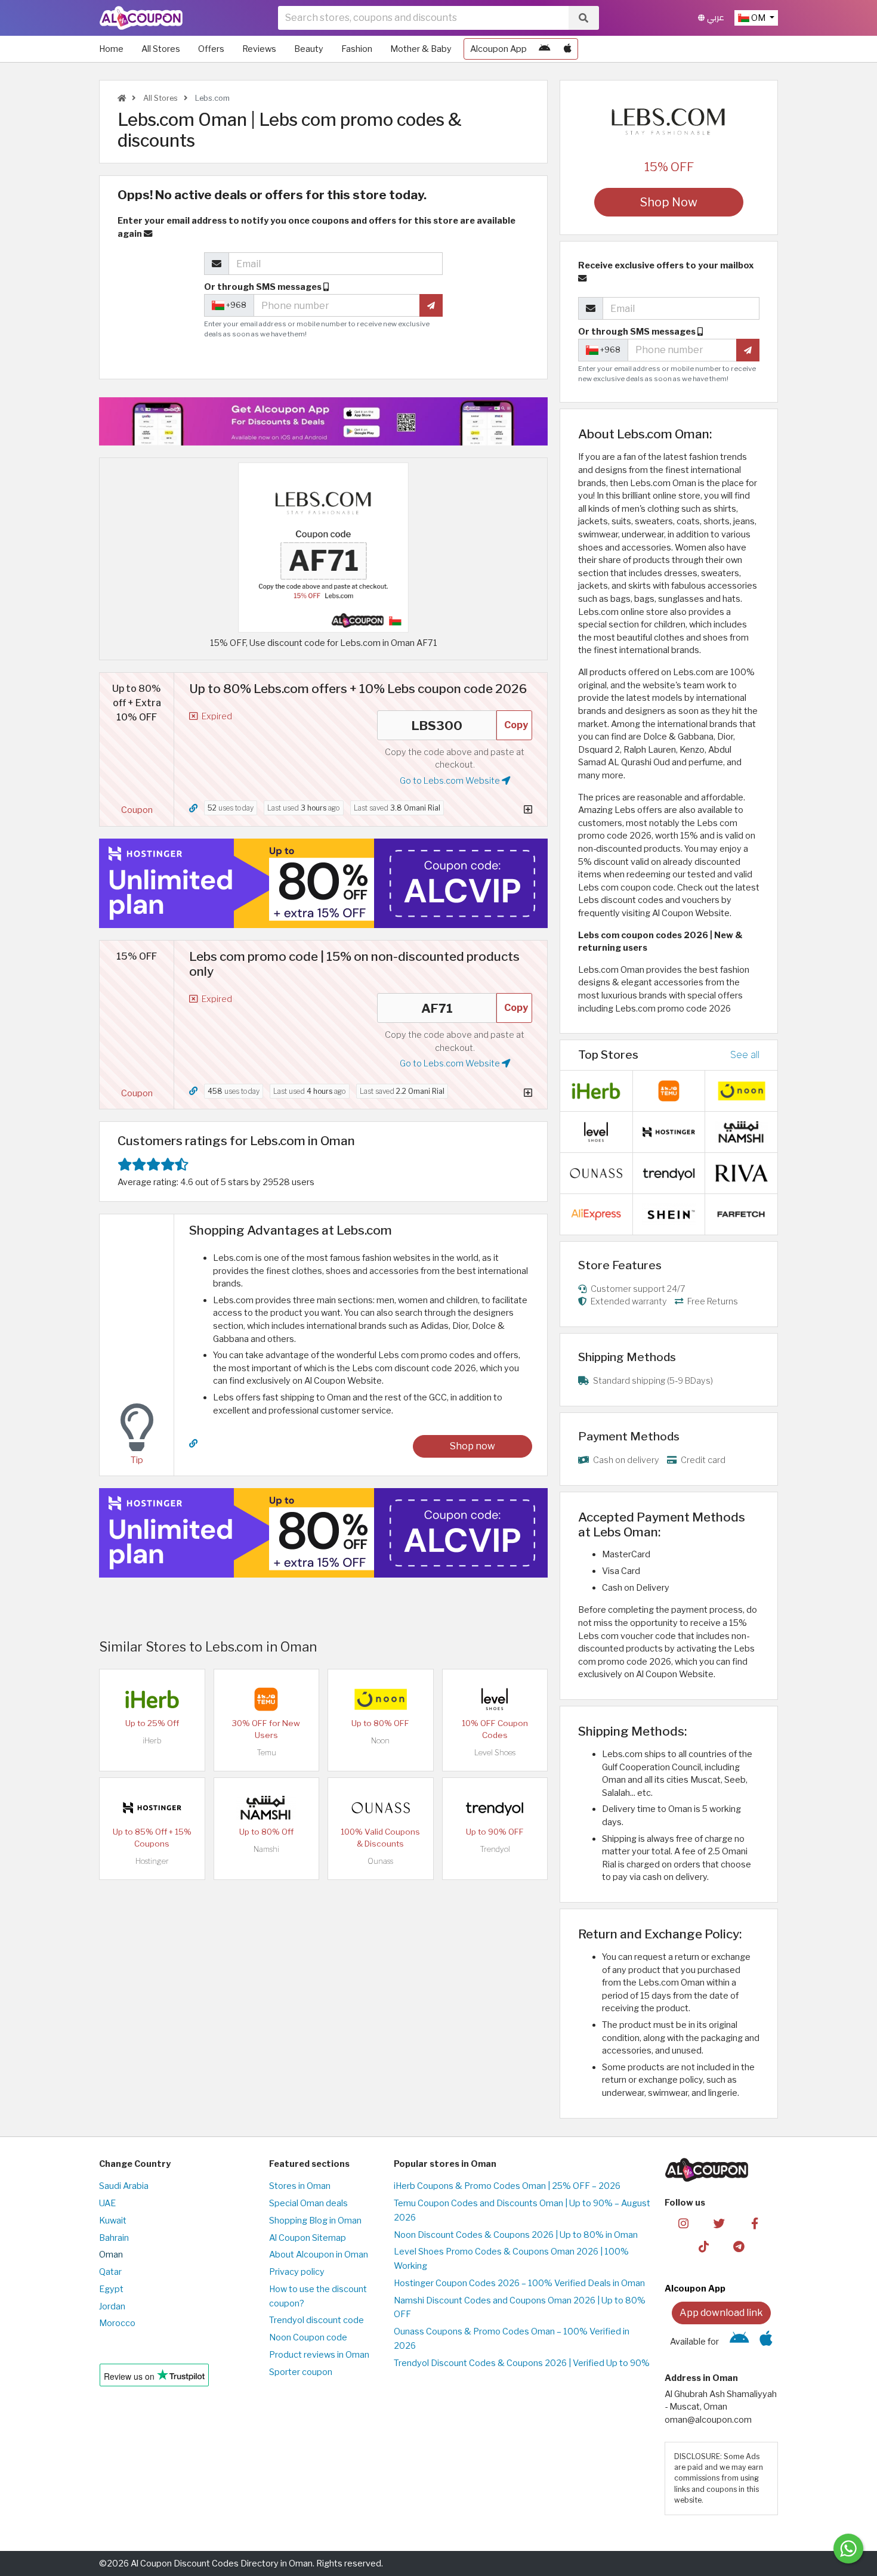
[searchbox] (423, 18)
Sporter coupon (301, 2372)
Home (111, 49)
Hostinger (152, 1861)
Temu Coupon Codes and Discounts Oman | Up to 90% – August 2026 (522, 2210)
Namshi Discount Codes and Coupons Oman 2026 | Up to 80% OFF (520, 2308)
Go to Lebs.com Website (451, 781)
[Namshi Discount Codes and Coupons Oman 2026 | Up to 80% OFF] (266, 1807)
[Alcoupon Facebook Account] (754, 2223)
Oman (111, 2255)
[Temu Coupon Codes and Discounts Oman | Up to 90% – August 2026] (266, 1699)
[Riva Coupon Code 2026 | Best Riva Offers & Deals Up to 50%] (742, 1172)
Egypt (111, 2289)
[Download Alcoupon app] (323, 421)
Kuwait (113, 2221)
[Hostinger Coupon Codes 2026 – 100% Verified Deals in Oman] (152, 1807)
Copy (516, 725)
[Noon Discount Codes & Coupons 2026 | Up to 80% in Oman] (381, 1699)
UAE (107, 2203)
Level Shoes (495, 1753)
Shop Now (669, 202)
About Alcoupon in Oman (319, 2255)
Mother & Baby (421, 49)
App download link (721, 2313)
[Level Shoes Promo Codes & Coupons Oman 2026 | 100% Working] (495, 1699)
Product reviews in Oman (319, 2355)
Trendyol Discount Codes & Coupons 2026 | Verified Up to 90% (522, 2363)
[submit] (431, 305)
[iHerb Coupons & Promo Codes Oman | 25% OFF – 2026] (152, 1699)
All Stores (161, 49)
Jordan (112, 2306)
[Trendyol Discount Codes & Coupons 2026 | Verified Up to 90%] (495, 1807)
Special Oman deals (308, 2203)
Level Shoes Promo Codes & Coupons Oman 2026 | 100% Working (511, 2259)
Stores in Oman (300, 2186)
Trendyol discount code (316, 2320)
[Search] (583, 18)
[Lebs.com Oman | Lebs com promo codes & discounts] (323, 547)
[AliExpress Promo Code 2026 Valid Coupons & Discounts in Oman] (596, 1213)
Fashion (357, 49)
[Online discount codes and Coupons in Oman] (122, 98)
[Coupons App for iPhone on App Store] (568, 49)
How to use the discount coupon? (318, 2296)
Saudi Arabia (124, 2186)
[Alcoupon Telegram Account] (739, 2246)
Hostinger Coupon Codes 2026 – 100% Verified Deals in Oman (519, 2283)
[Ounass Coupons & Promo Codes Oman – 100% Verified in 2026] (381, 1807)
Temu (266, 1753)
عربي (714, 18)
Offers (211, 49)
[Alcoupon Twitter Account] (719, 2223)
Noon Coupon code (308, 2337)
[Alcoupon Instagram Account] (683, 2223)
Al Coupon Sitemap (308, 2238)
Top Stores (608, 1054)
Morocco (117, 2323)
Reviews (259, 49)
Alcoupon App (498, 49)
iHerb (152, 1741)
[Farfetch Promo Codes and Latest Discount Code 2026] (742, 1213)
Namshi (266, 1849)
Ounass (380, 1861)
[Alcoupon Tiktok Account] (704, 2246)
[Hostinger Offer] (323, 883)
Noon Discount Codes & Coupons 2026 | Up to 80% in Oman (516, 2235)
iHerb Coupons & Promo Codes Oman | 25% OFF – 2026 (507, 2186)
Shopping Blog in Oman (315, 2221)
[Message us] (848, 2549)
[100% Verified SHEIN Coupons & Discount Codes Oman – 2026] (669, 1213)
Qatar (110, 2272)
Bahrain (114, 2238)
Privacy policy (297, 2272)
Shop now (473, 1446)
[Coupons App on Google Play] (544, 49)
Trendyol (495, 1849)
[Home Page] (141, 17)
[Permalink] (193, 808)
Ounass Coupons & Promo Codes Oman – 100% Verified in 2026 (512, 2339)
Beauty (309, 49)
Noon (380, 1741)
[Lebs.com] (669, 122)
